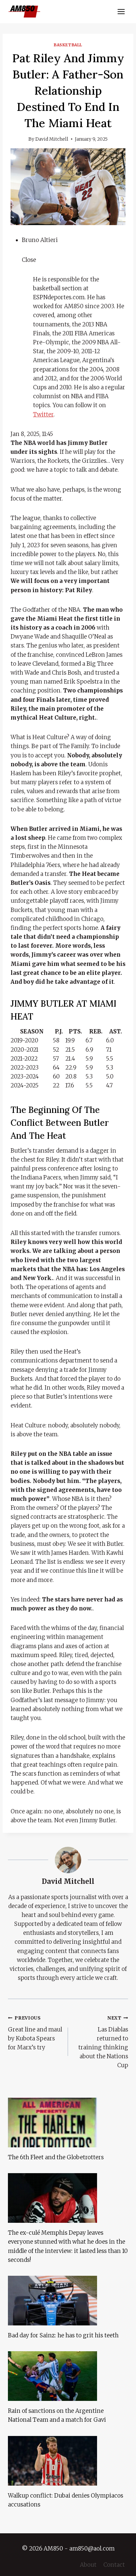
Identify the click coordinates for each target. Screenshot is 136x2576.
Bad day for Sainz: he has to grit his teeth (63, 2335)
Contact (114, 2565)
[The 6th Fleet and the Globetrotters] (68, 2123)
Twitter (43, 414)
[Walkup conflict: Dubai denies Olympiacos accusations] (68, 2461)
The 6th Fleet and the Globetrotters (56, 2157)
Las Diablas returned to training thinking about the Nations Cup (103, 2042)
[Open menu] (121, 11)
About (88, 2565)
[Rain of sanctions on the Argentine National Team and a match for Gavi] (68, 2376)
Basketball (68, 45)
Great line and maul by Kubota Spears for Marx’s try (35, 2033)
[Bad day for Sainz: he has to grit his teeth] (68, 2301)
